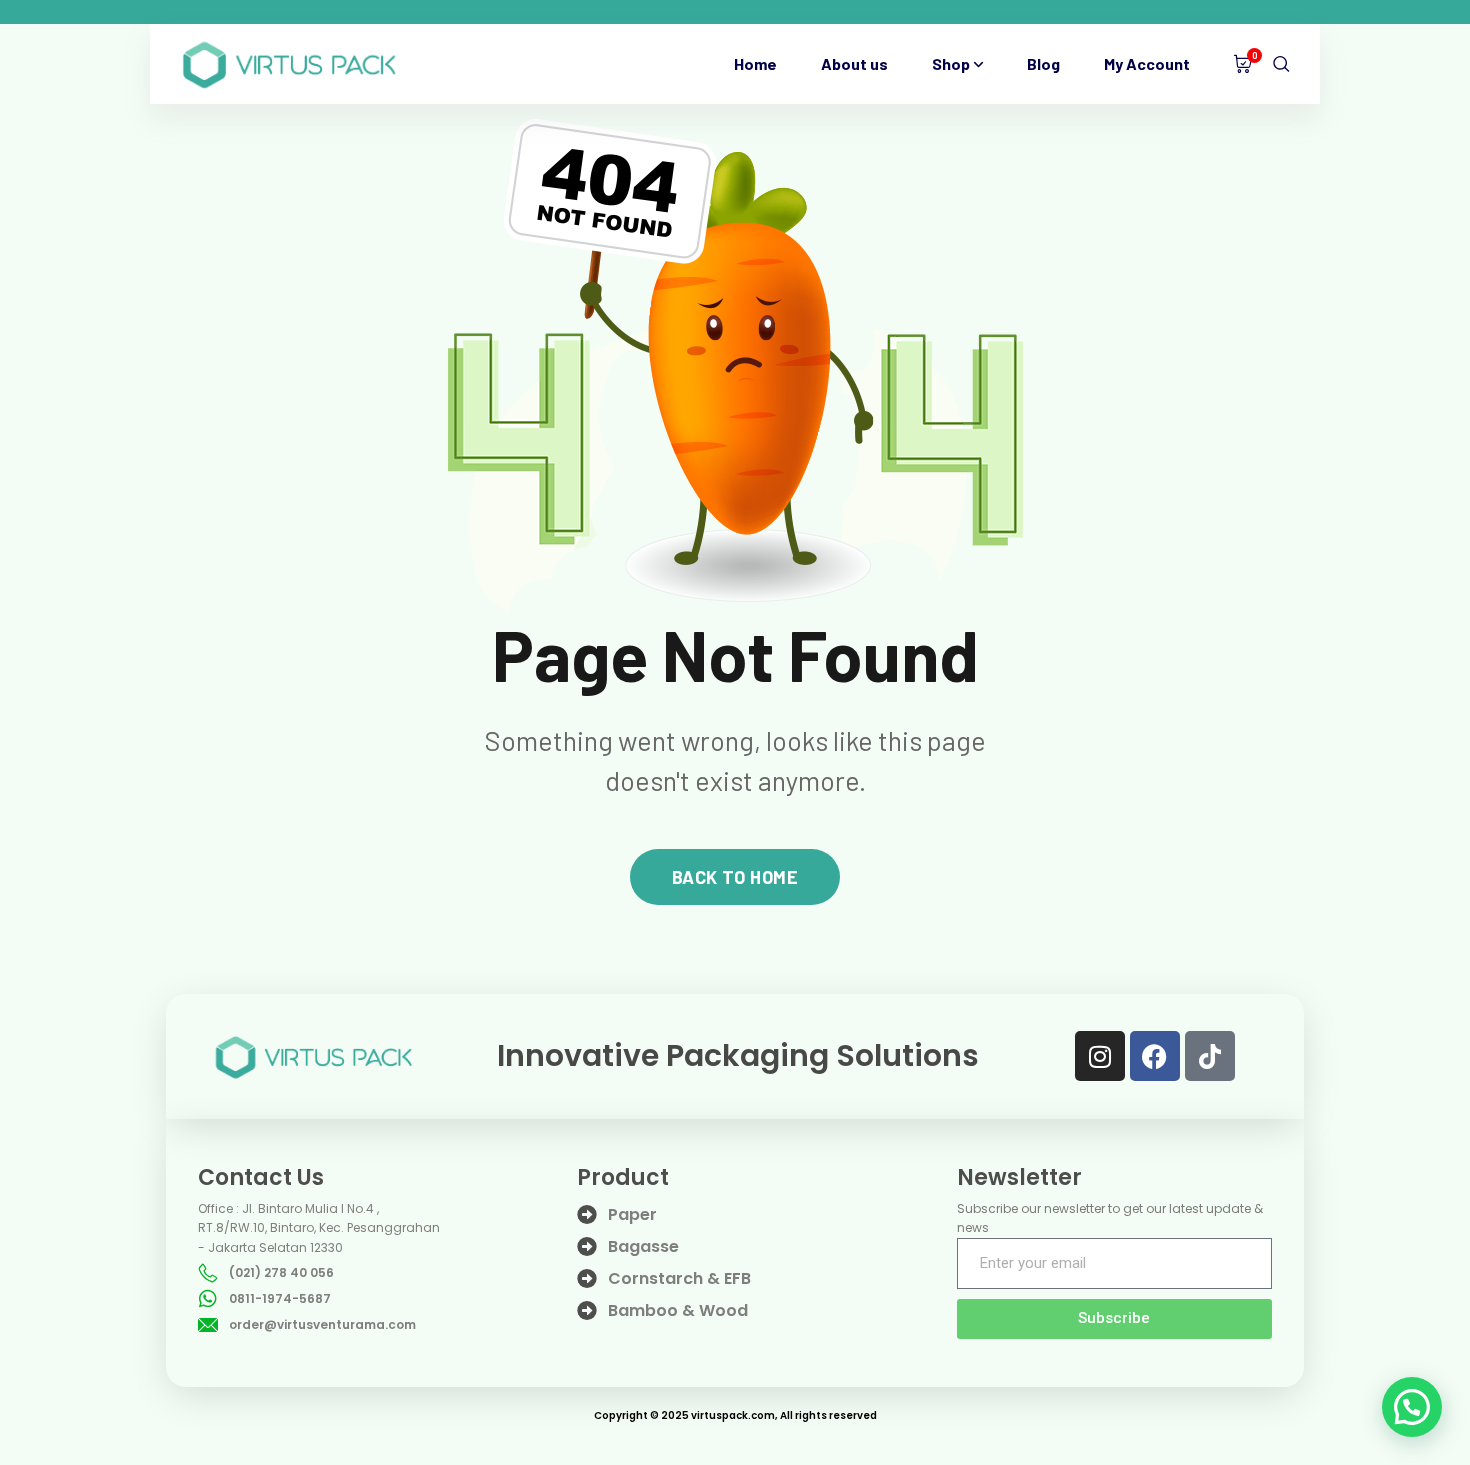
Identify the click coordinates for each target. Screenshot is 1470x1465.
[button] (1412, 1407)
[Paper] (587, 1215)
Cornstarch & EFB (679, 1278)
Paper (632, 1214)
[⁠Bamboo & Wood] (587, 1311)
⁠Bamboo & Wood (678, 1310)
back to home (735, 877)
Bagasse (643, 1246)
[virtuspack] (289, 64)
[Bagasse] (587, 1247)
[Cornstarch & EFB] (587, 1279)
